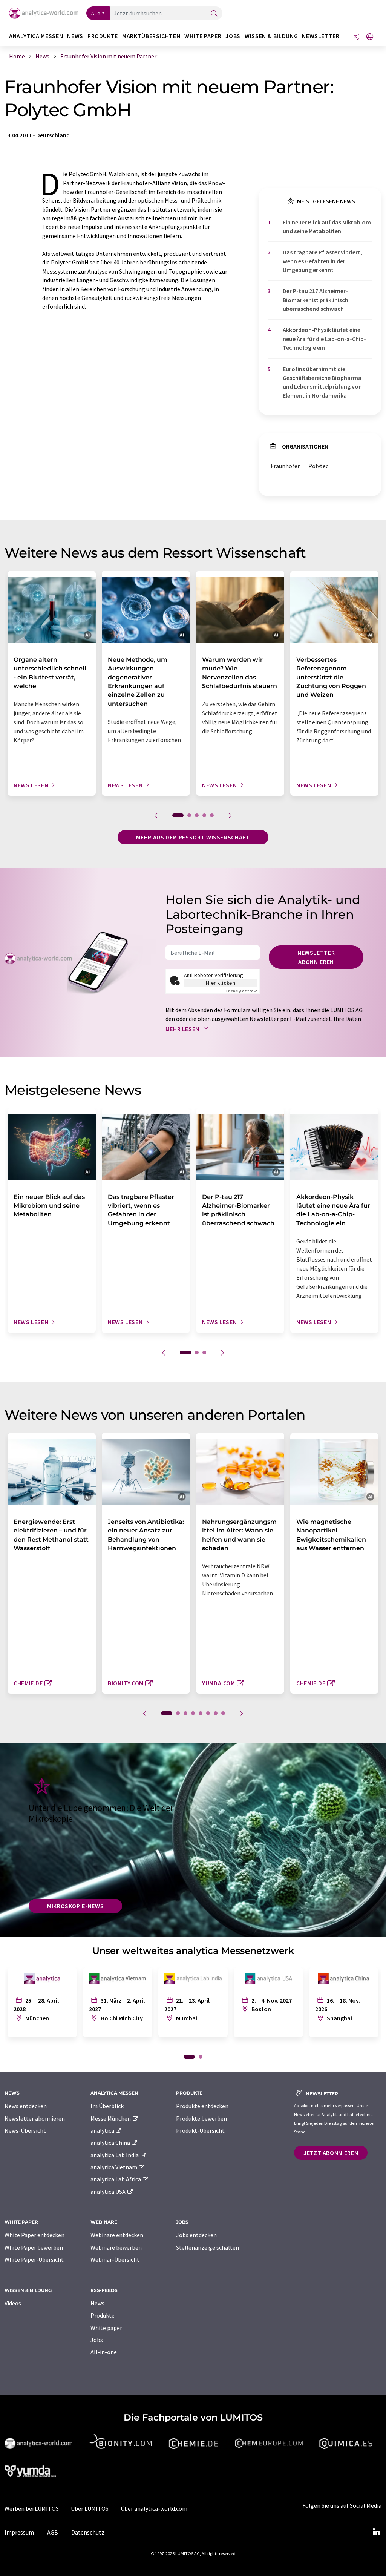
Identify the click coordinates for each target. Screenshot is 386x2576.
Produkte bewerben (201, 2118)
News (97, 2303)
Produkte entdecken (202, 2106)
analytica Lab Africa (116, 2179)
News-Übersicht (25, 2130)
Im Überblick (107, 2106)
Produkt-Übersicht (200, 2130)
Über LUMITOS (90, 2508)
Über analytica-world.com (154, 2508)
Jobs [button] (233, 36)
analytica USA (109, 2192)
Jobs (97, 2340)
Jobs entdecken (196, 2235)
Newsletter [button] (321, 36)
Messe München (111, 2118)
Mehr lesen (183, 1029)
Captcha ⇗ (242, 991)
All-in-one (104, 2352)
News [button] (75, 36)
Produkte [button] (103, 36)
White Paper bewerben (34, 2247)
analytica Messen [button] (36, 36)
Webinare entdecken (117, 2235)
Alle (96, 13)
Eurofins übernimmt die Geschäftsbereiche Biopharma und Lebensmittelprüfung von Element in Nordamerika (322, 382)
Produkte (103, 2315)
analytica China (111, 2143)
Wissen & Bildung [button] (271, 36)
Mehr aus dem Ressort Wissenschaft (193, 837)
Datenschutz (88, 2532)
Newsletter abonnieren (316, 957)
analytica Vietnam (114, 2167)
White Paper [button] (203, 36)
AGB (53, 2532)
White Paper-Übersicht (34, 2259)
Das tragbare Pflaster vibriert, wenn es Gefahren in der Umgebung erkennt (322, 261)
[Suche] (214, 14)
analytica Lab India (115, 2155)
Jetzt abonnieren (331, 2153)
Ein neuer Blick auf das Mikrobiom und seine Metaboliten (327, 227)
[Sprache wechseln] (370, 37)
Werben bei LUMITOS (32, 2508)
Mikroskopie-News (75, 1906)
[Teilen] (356, 37)
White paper (106, 2328)
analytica (103, 2130)
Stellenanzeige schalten (208, 2247)
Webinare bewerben (116, 2247)
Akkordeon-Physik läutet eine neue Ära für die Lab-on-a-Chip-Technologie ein (324, 339)
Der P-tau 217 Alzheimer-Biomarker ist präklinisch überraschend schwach (316, 300)
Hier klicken (221, 983)
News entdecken (26, 2106)
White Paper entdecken (34, 2235)
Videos (13, 2303)
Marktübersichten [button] (151, 36)
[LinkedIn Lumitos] (376, 2532)
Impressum (19, 2532)
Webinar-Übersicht (115, 2259)
